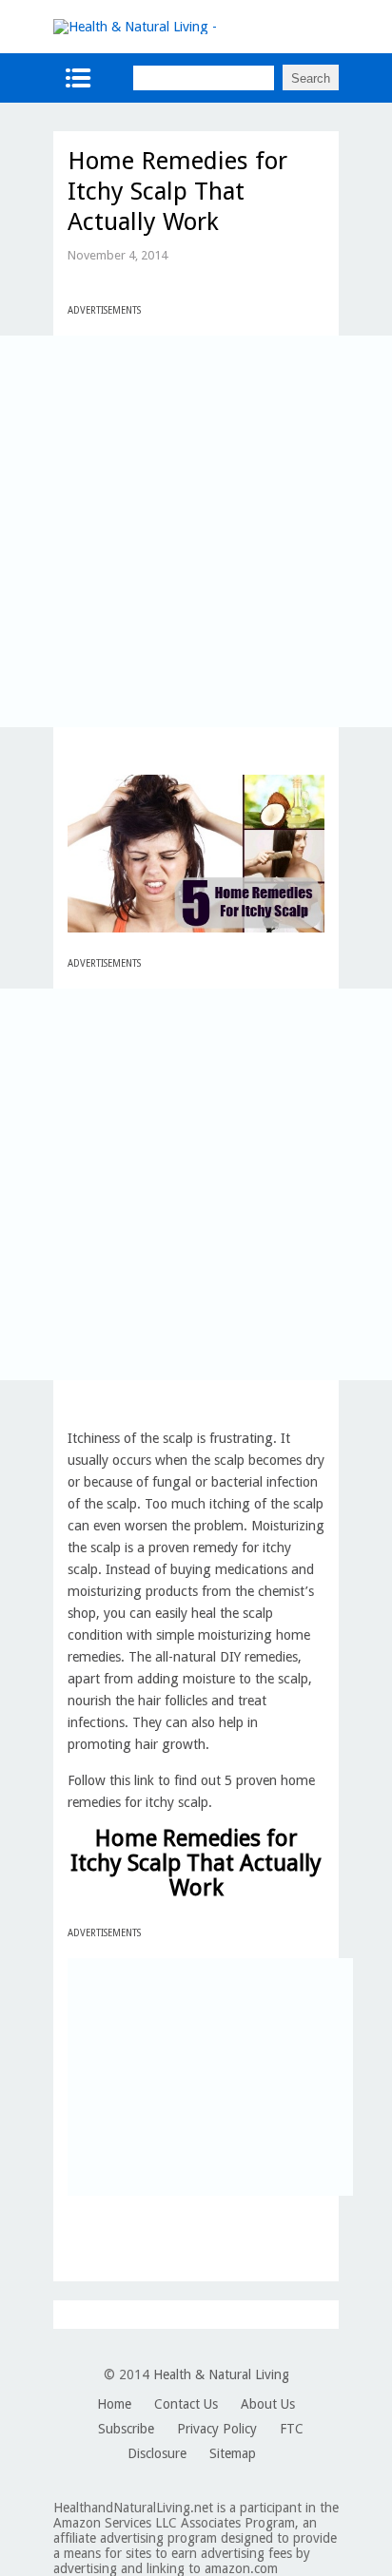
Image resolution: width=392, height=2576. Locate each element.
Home (114, 2404)
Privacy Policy (217, 2429)
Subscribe (126, 2429)
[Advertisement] (196, 531)
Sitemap (233, 2453)
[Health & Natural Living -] (135, 27)
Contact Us (186, 2404)
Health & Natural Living (221, 2374)
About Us (268, 2404)
